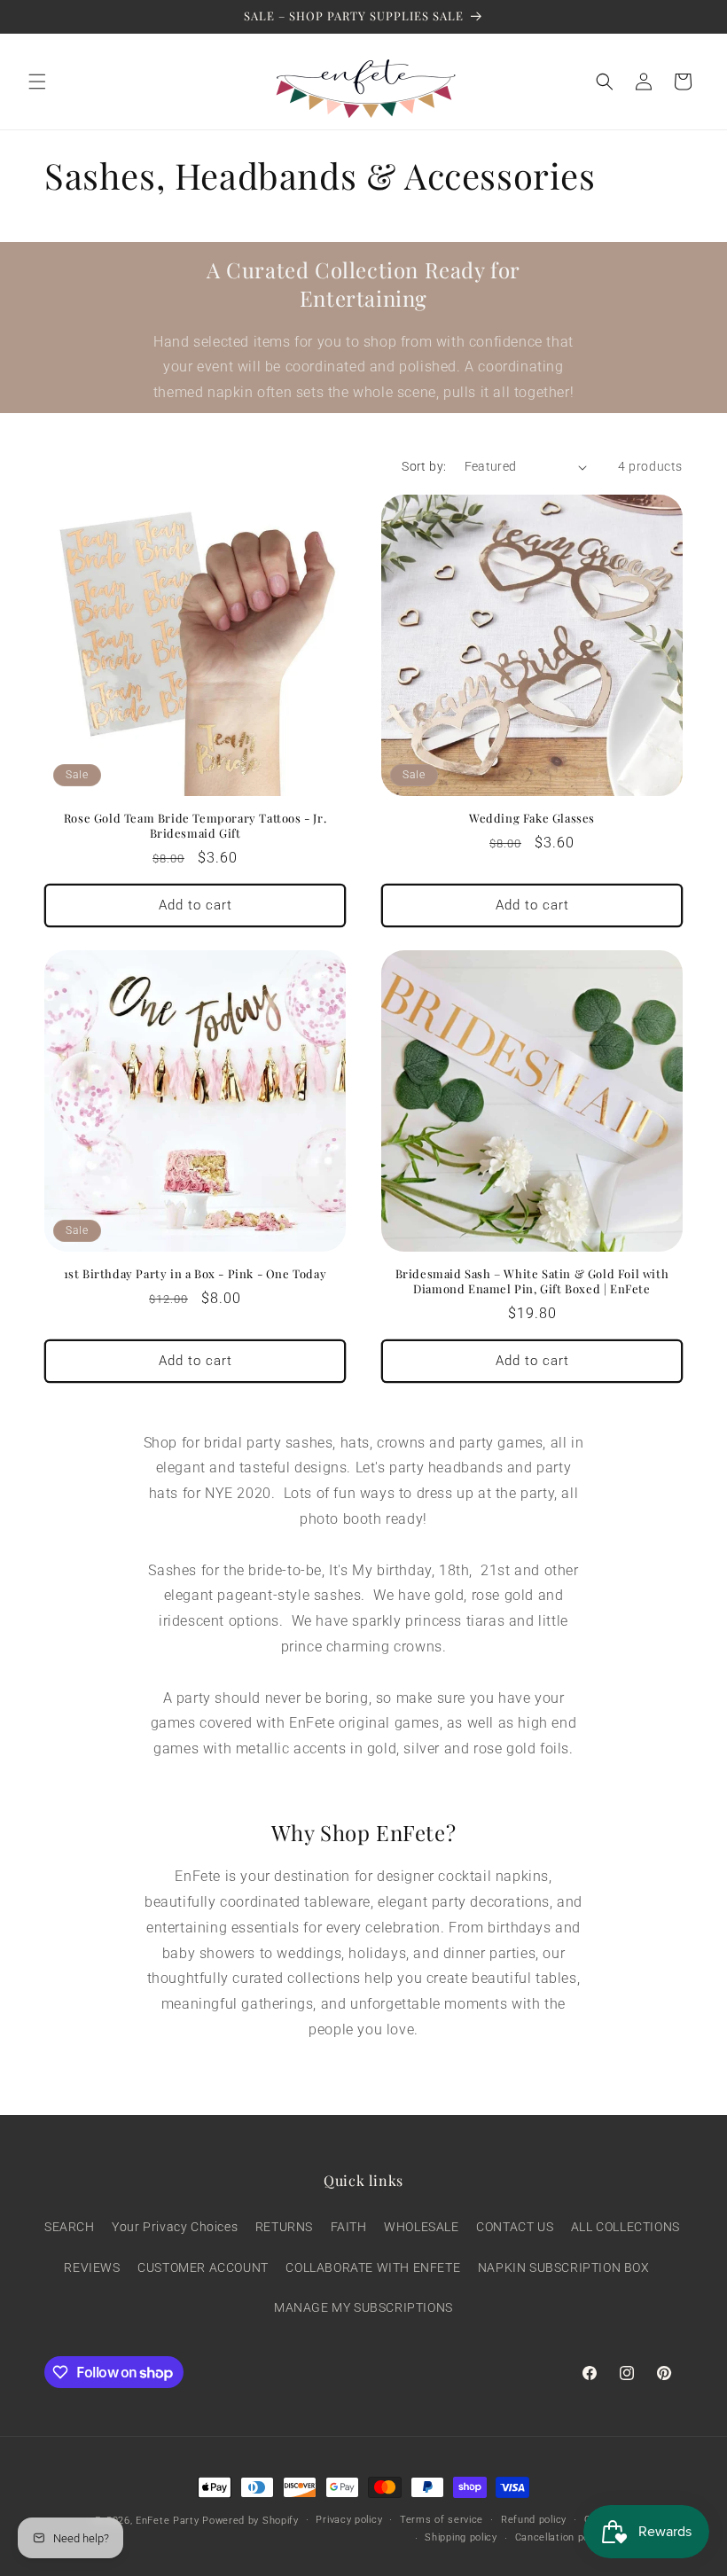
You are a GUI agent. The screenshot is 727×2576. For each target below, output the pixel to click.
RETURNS (284, 2227)
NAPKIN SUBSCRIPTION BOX (564, 2268)
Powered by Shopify (250, 2521)
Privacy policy (349, 2520)
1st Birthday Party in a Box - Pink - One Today (195, 1274)
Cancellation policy (560, 2537)
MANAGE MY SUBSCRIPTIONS (363, 2307)
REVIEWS (92, 2268)
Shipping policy (461, 2537)
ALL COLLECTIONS (625, 2227)
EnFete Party (167, 2521)
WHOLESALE (421, 2227)
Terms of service (442, 2520)
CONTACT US (515, 2227)
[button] (37, 82)
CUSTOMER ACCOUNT (203, 2268)
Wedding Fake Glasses (532, 818)
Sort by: (424, 466)
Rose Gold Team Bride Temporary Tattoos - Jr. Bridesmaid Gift (195, 826)
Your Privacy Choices (175, 2227)
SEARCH (70, 2227)
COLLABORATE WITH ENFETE (373, 2268)
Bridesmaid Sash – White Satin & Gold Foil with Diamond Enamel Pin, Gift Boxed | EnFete (532, 1281)
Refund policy (534, 2520)
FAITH (349, 2227)
